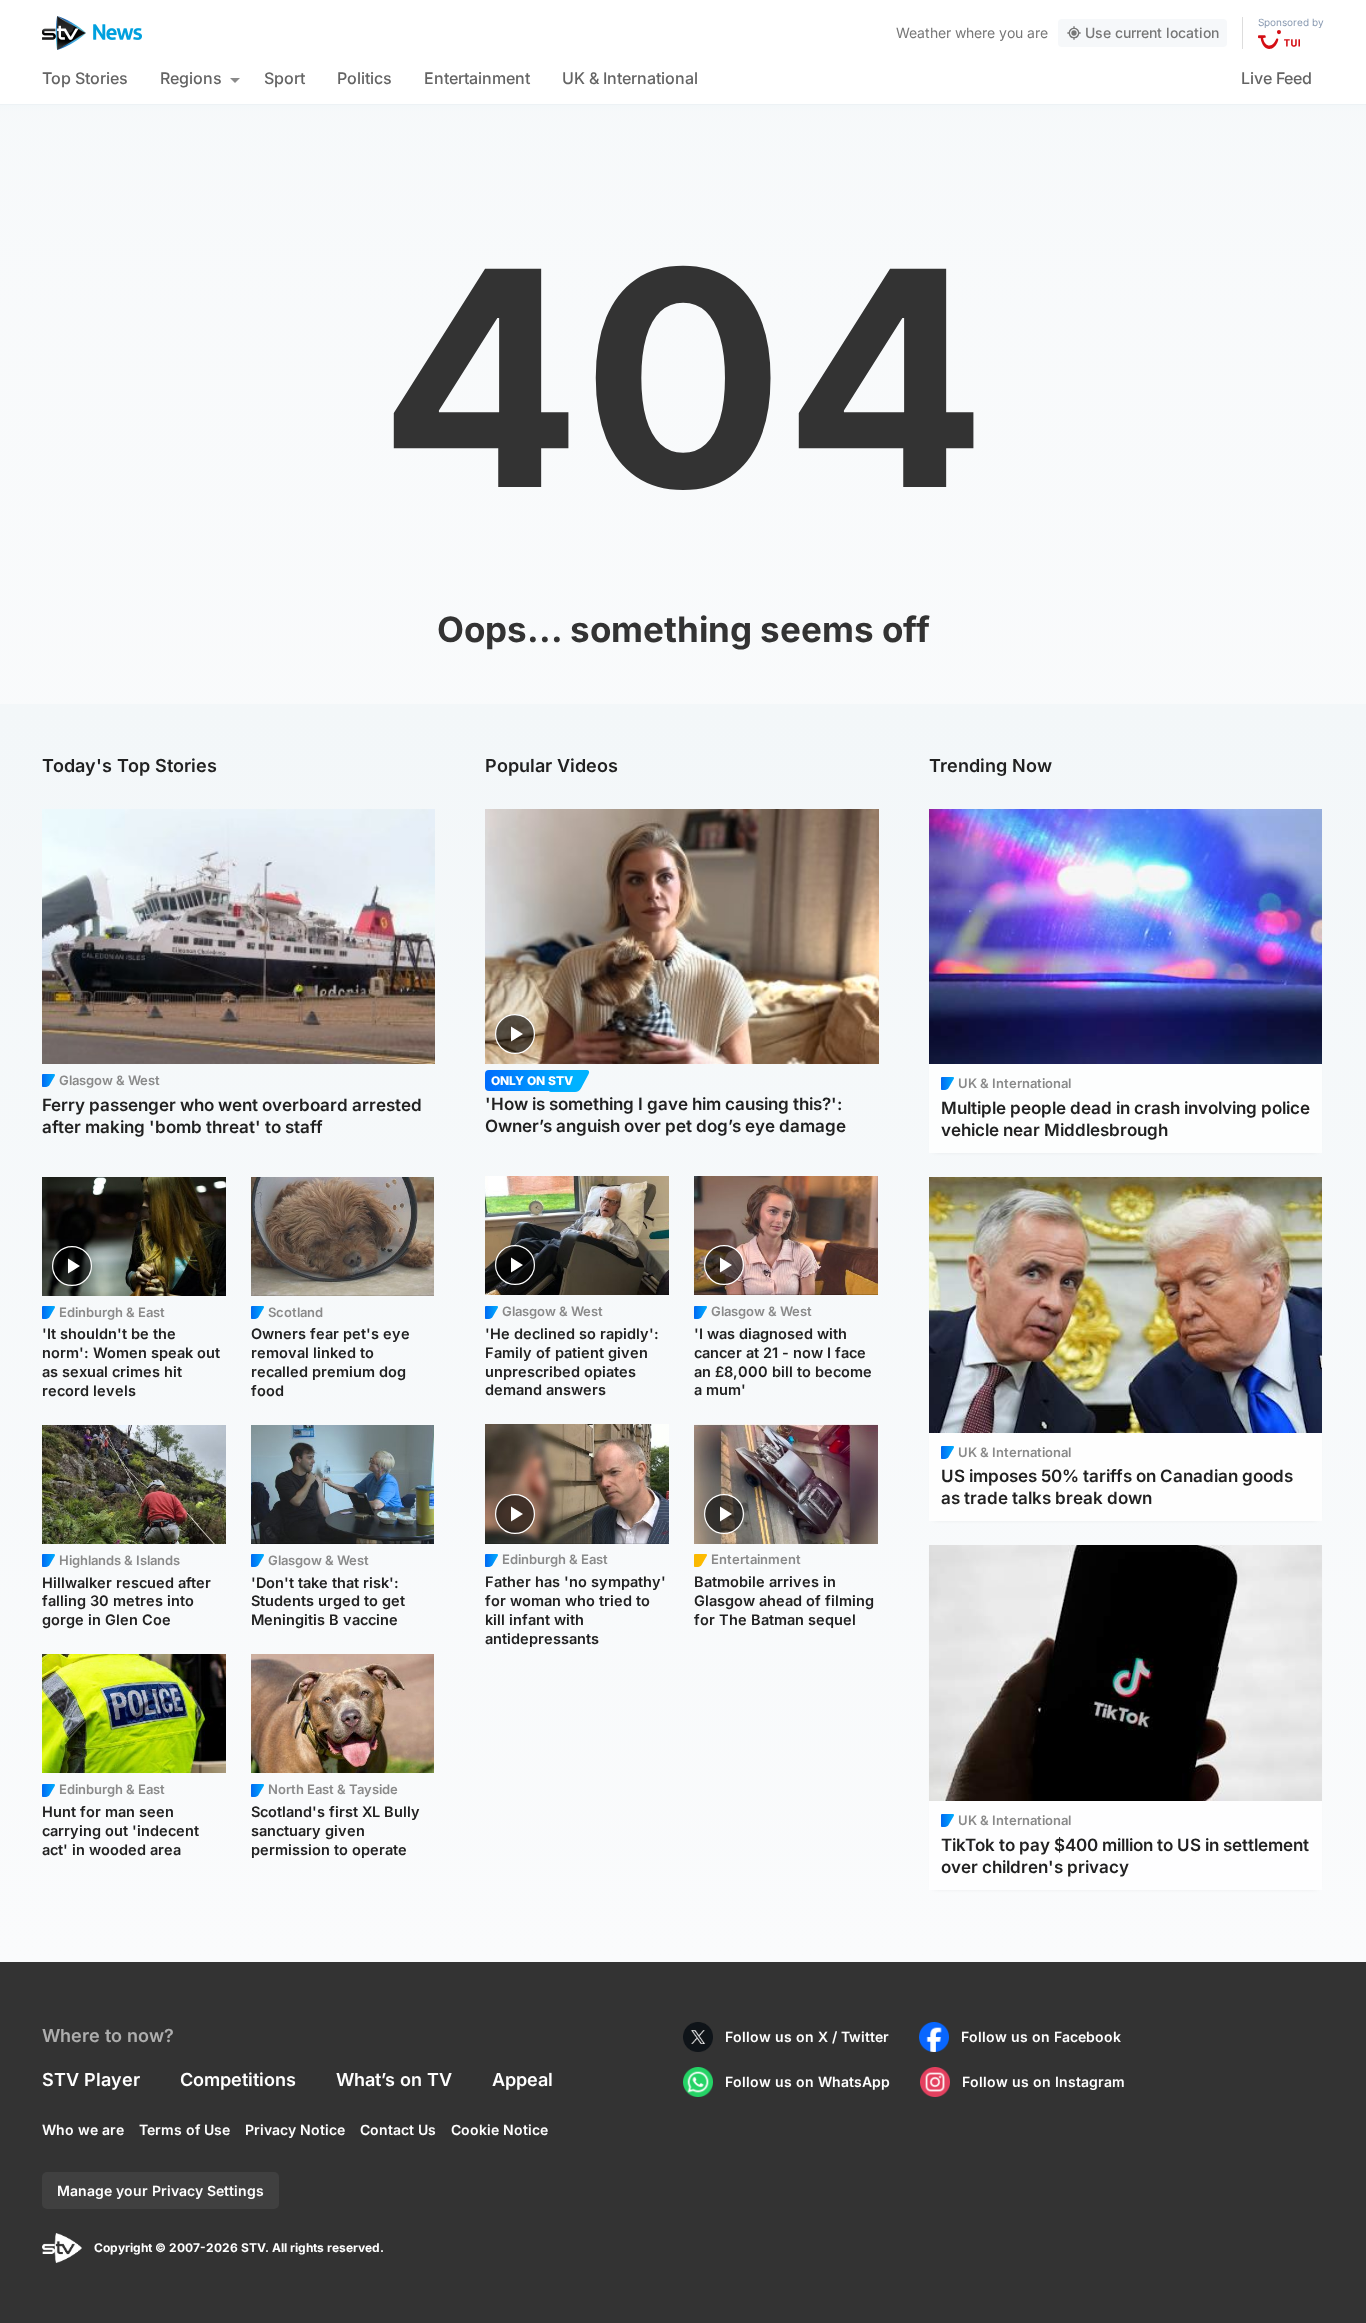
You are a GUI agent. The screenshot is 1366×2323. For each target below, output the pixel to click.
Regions (191, 78)
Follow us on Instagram (1043, 2081)
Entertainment (477, 78)
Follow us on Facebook (1041, 2036)
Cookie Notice (499, 2129)
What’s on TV (394, 2079)
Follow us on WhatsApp (807, 2081)
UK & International (630, 78)
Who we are (83, 2129)
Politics (364, 78)
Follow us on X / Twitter (807, 2036)
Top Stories (85, 78)
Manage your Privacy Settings (160, 2190)
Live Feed (1276, 78)
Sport (284, 78)
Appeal (522, 2079)
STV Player (91, 2079)
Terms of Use (184, 2129)
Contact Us (398, 2129)
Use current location (1152, 32)
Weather (923, 32)
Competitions (238, 2079)
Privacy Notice (295, 2129)
